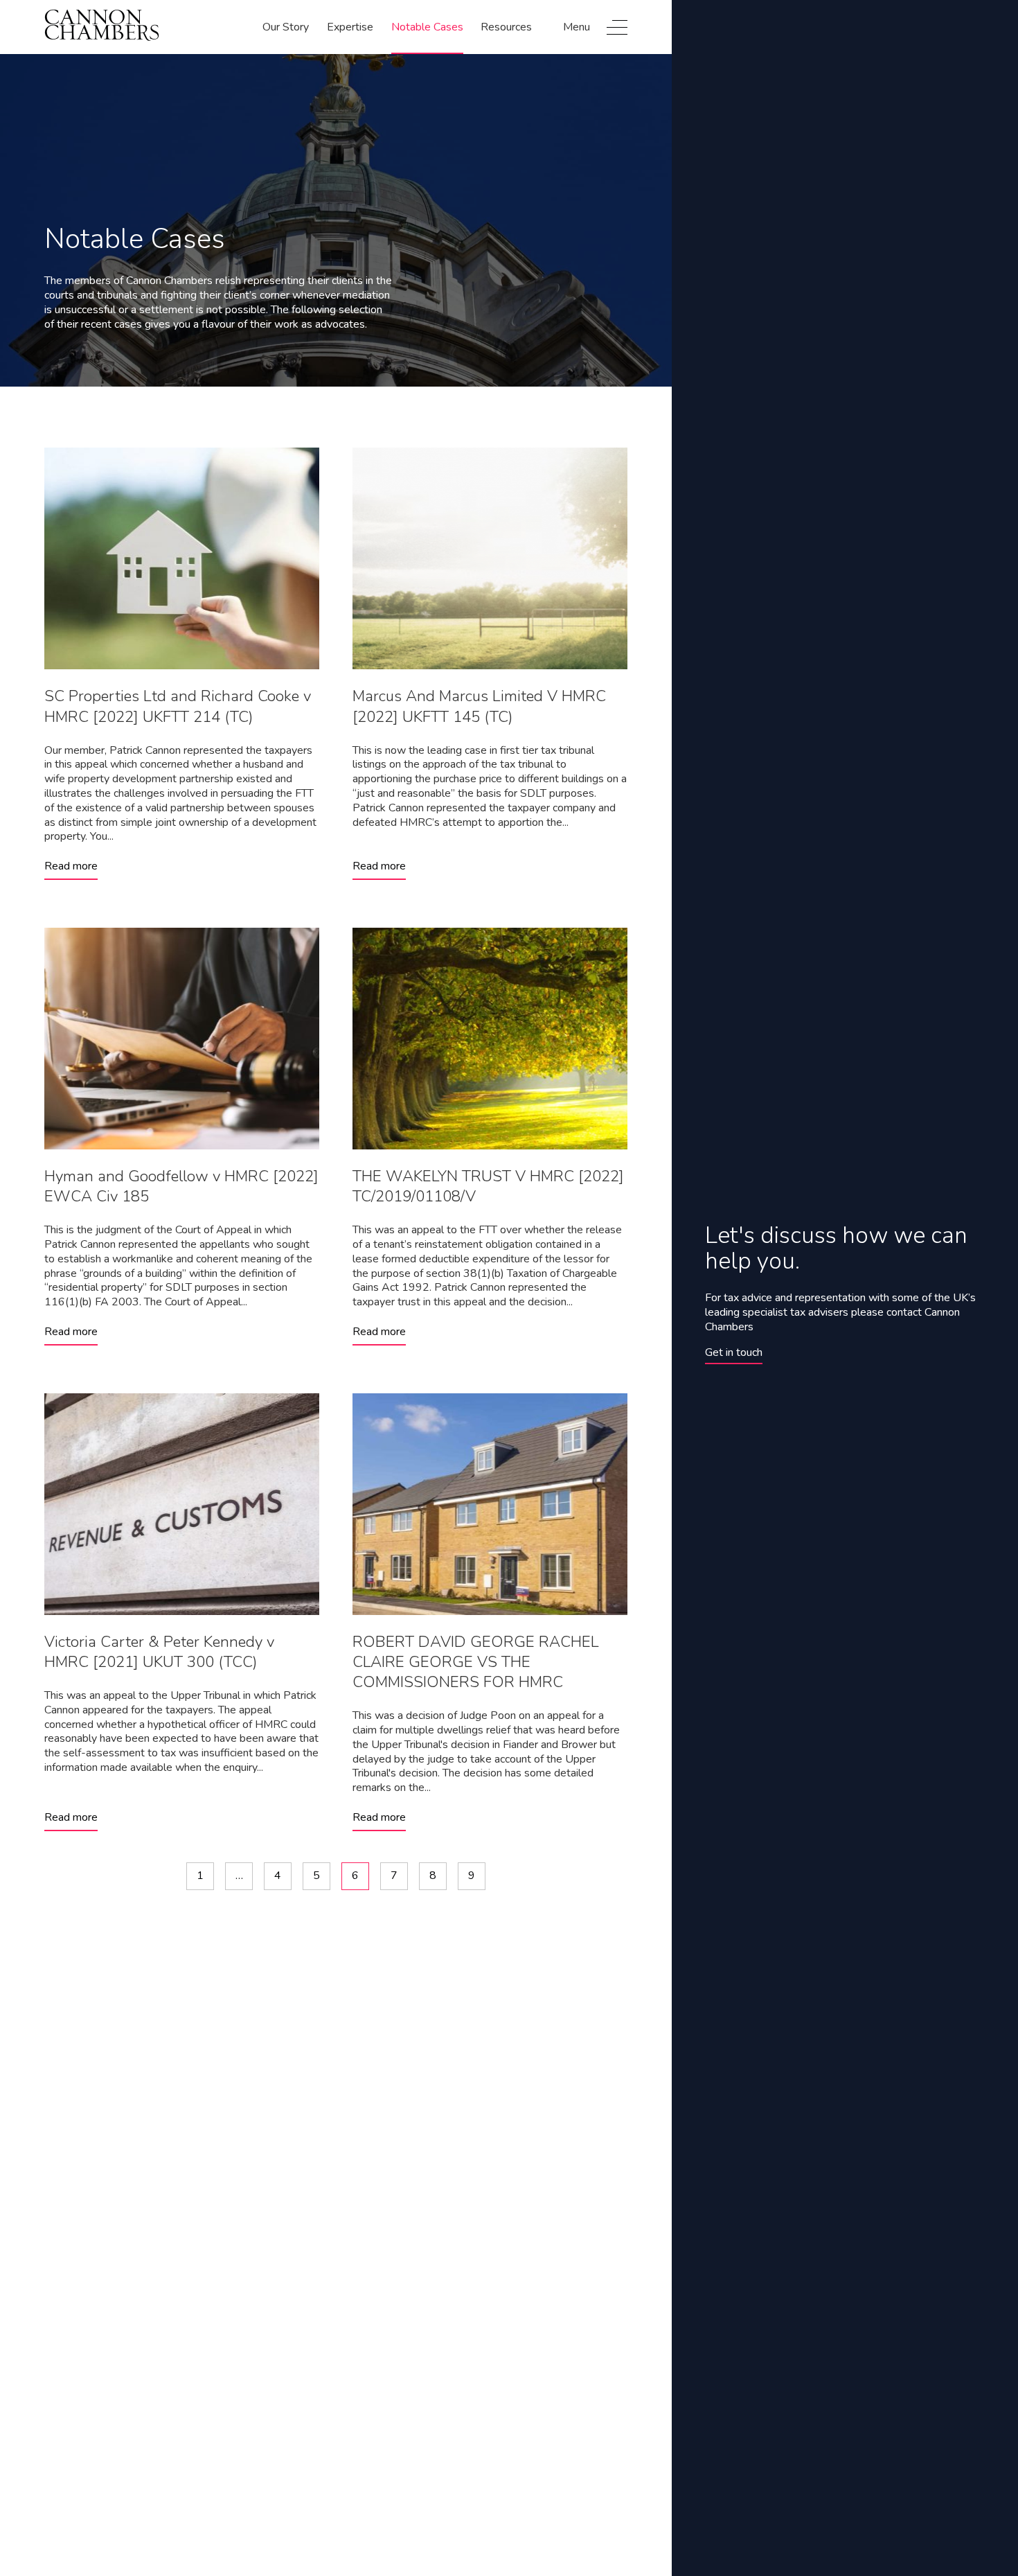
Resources (506, 27)
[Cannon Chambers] (102, 27)
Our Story (286, 27)
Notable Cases (427, 27)
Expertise (350, 27)
